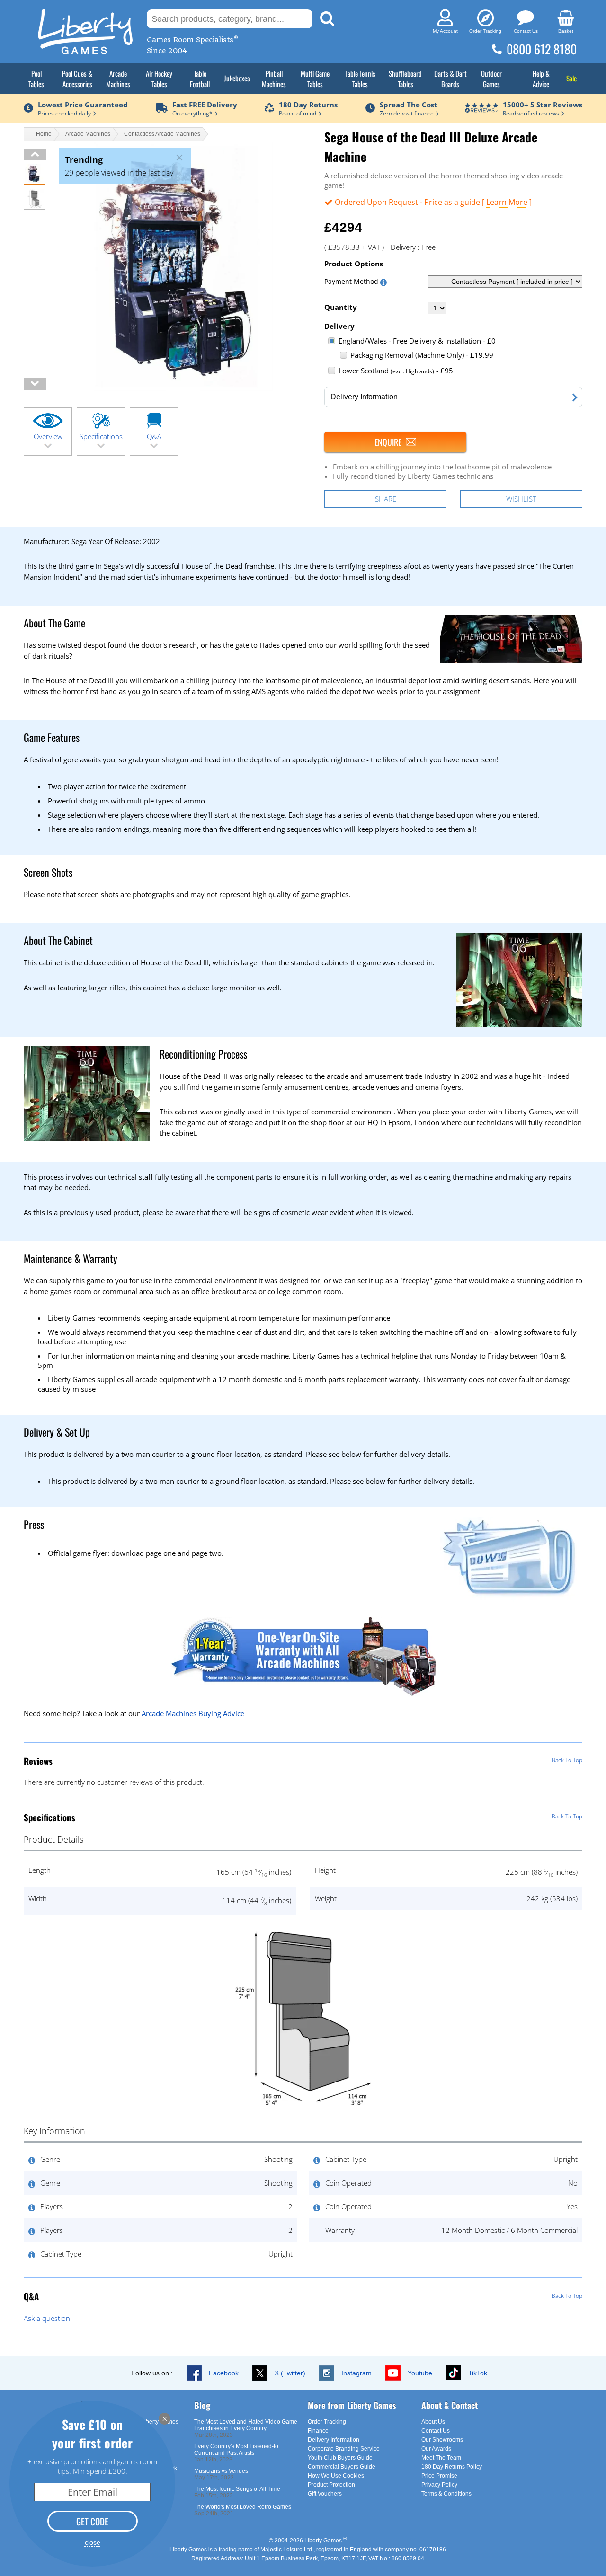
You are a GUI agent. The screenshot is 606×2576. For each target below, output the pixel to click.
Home (44, 134)
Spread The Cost (409, 105)
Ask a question (47, 2318)
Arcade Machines (118, 79)
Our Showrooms (442, 2440)
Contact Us (436, 2431)
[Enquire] (395, 442)
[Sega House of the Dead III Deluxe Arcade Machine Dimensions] (35, 207)
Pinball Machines (274, 79)
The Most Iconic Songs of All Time (237, 2489)
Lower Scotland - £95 (396, 371)
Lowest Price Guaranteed (83, 105)
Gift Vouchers (325, 2494)
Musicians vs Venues (221, 2471)
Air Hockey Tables (159, 79)
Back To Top (567, 1760)
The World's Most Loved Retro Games (243, 2507)
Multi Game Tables (315, 79)
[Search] (327, 19)
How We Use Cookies (336, 2476)
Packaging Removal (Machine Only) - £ (422, 355)
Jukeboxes (237, 78)
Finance (318, 2431)
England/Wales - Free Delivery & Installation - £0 (417, 341)
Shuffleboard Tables (405, 79)
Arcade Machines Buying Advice (193, 1713)
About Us (433, 2422)
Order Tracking (327, 2422)
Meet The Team (441, 2458)
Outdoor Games (491, 79)
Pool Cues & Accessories (77, 79)
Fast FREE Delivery (205, 105)
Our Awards (436, 2449)
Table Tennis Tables (360, 79)
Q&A (154, 436)
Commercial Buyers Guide (342, 2467)
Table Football (200, 79)
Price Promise (439, 2476)
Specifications (101, 436)
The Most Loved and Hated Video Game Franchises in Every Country (246, 2425)
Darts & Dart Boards (450, 79)
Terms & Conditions (446, 2494)
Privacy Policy (439, 2485)
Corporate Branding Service (344, 2449)
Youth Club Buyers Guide (340, 2458)
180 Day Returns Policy (452, 2467)
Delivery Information (334, 2440)
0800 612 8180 (542, 49)
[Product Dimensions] (303, 2106)
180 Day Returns (308, 105)
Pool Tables (36, 79)
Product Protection (331, 2485)
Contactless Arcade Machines (162, 134)
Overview (48, 436)
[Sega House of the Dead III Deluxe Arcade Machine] (35, 182)
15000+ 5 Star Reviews (543, 105)
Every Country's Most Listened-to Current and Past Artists (236, 2450)
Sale (571, 78)
